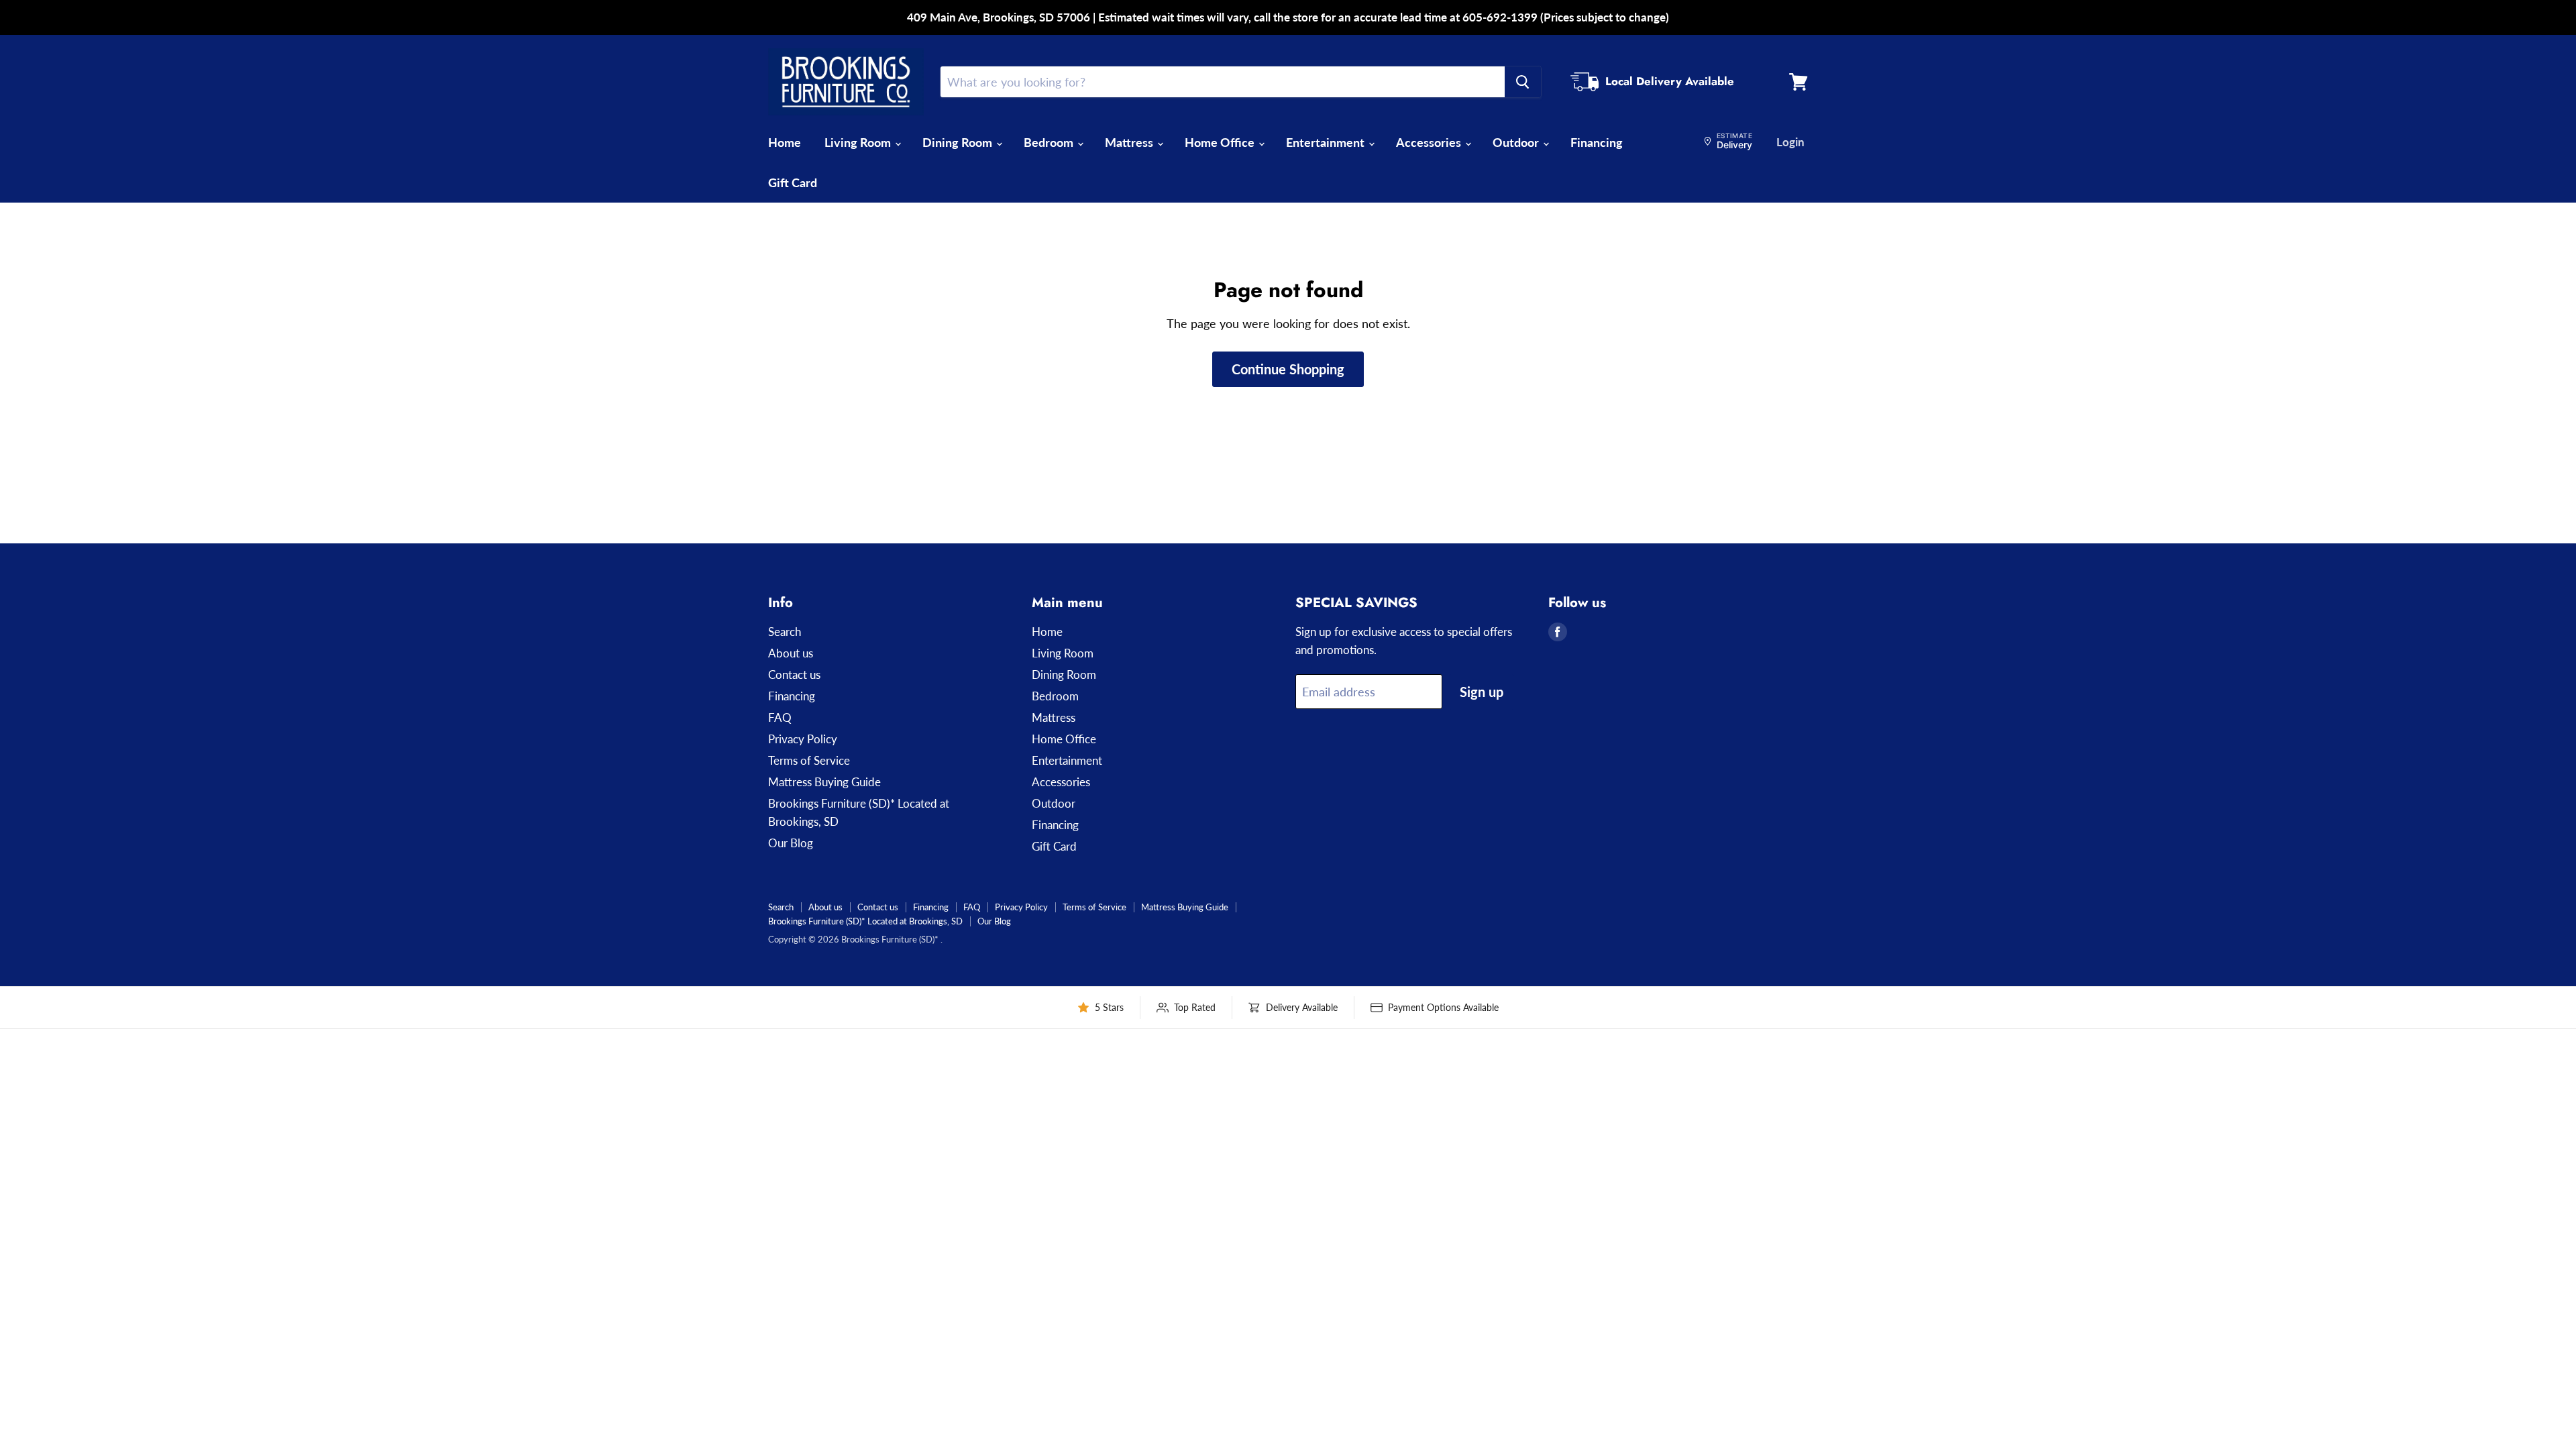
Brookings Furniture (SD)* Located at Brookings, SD (865, 921)
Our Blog (791, 843)
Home (785, 142)
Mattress (1130, 142)
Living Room (859, 142)
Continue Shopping (1288, 369)
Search (785, 632)
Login (1790, 142)
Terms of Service (809, 760)
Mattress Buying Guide (824, 782)
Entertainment (1327, 142)
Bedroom (1050, 142)
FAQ (780, 717)
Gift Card (793, 182)
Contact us (794, 675)
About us (791, 653)
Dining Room (959, 142)
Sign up (1482, 692)
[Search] (1523, 82)
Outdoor (1517, 142)
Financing (1597, 142)
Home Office (1221, 142)
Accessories (1430, 142)
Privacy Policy (803, 739)
